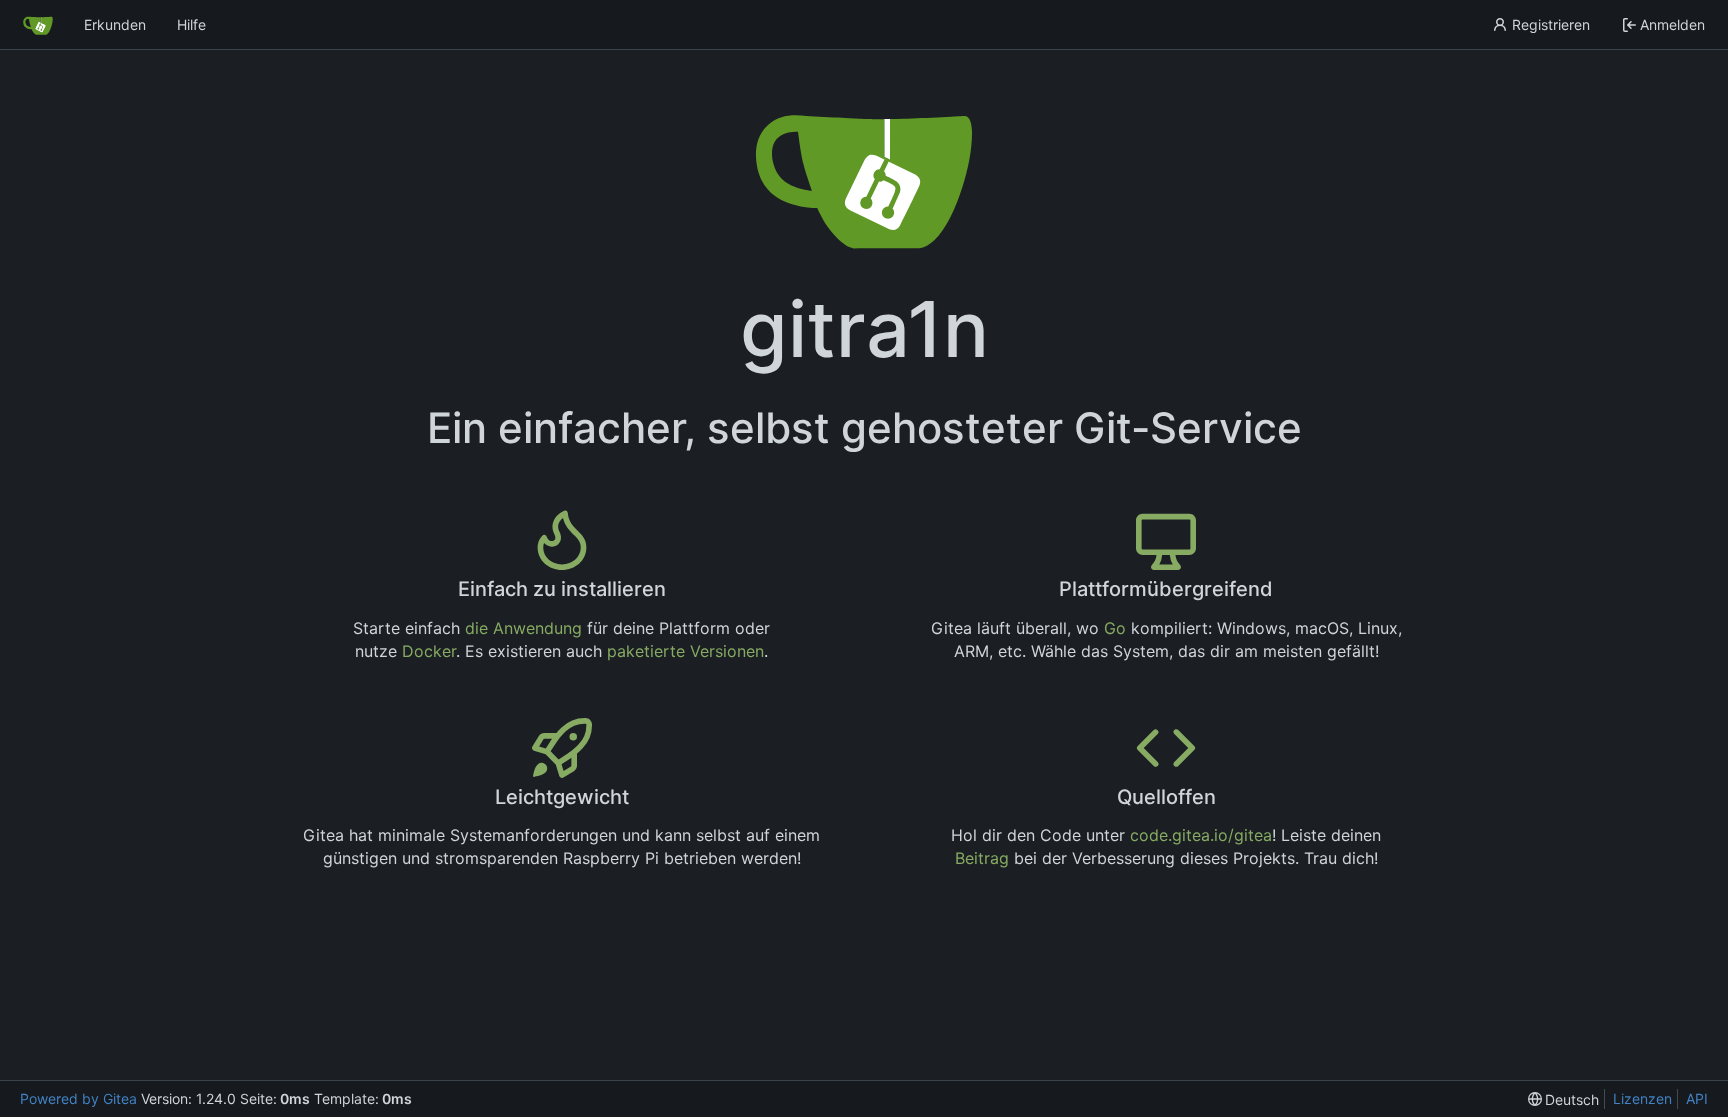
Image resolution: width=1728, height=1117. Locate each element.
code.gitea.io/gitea (1201, 835)
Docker (429, 651)
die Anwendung (523, 628)
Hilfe (191, 24)
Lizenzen (1642, 1098)
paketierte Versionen (685, 651)
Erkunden (115, 24)
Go (1115, 628)
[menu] (1564, 1099)
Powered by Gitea (78, 1098)
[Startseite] (38, 25)
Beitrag (982, 858)
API (1697, 1098)
